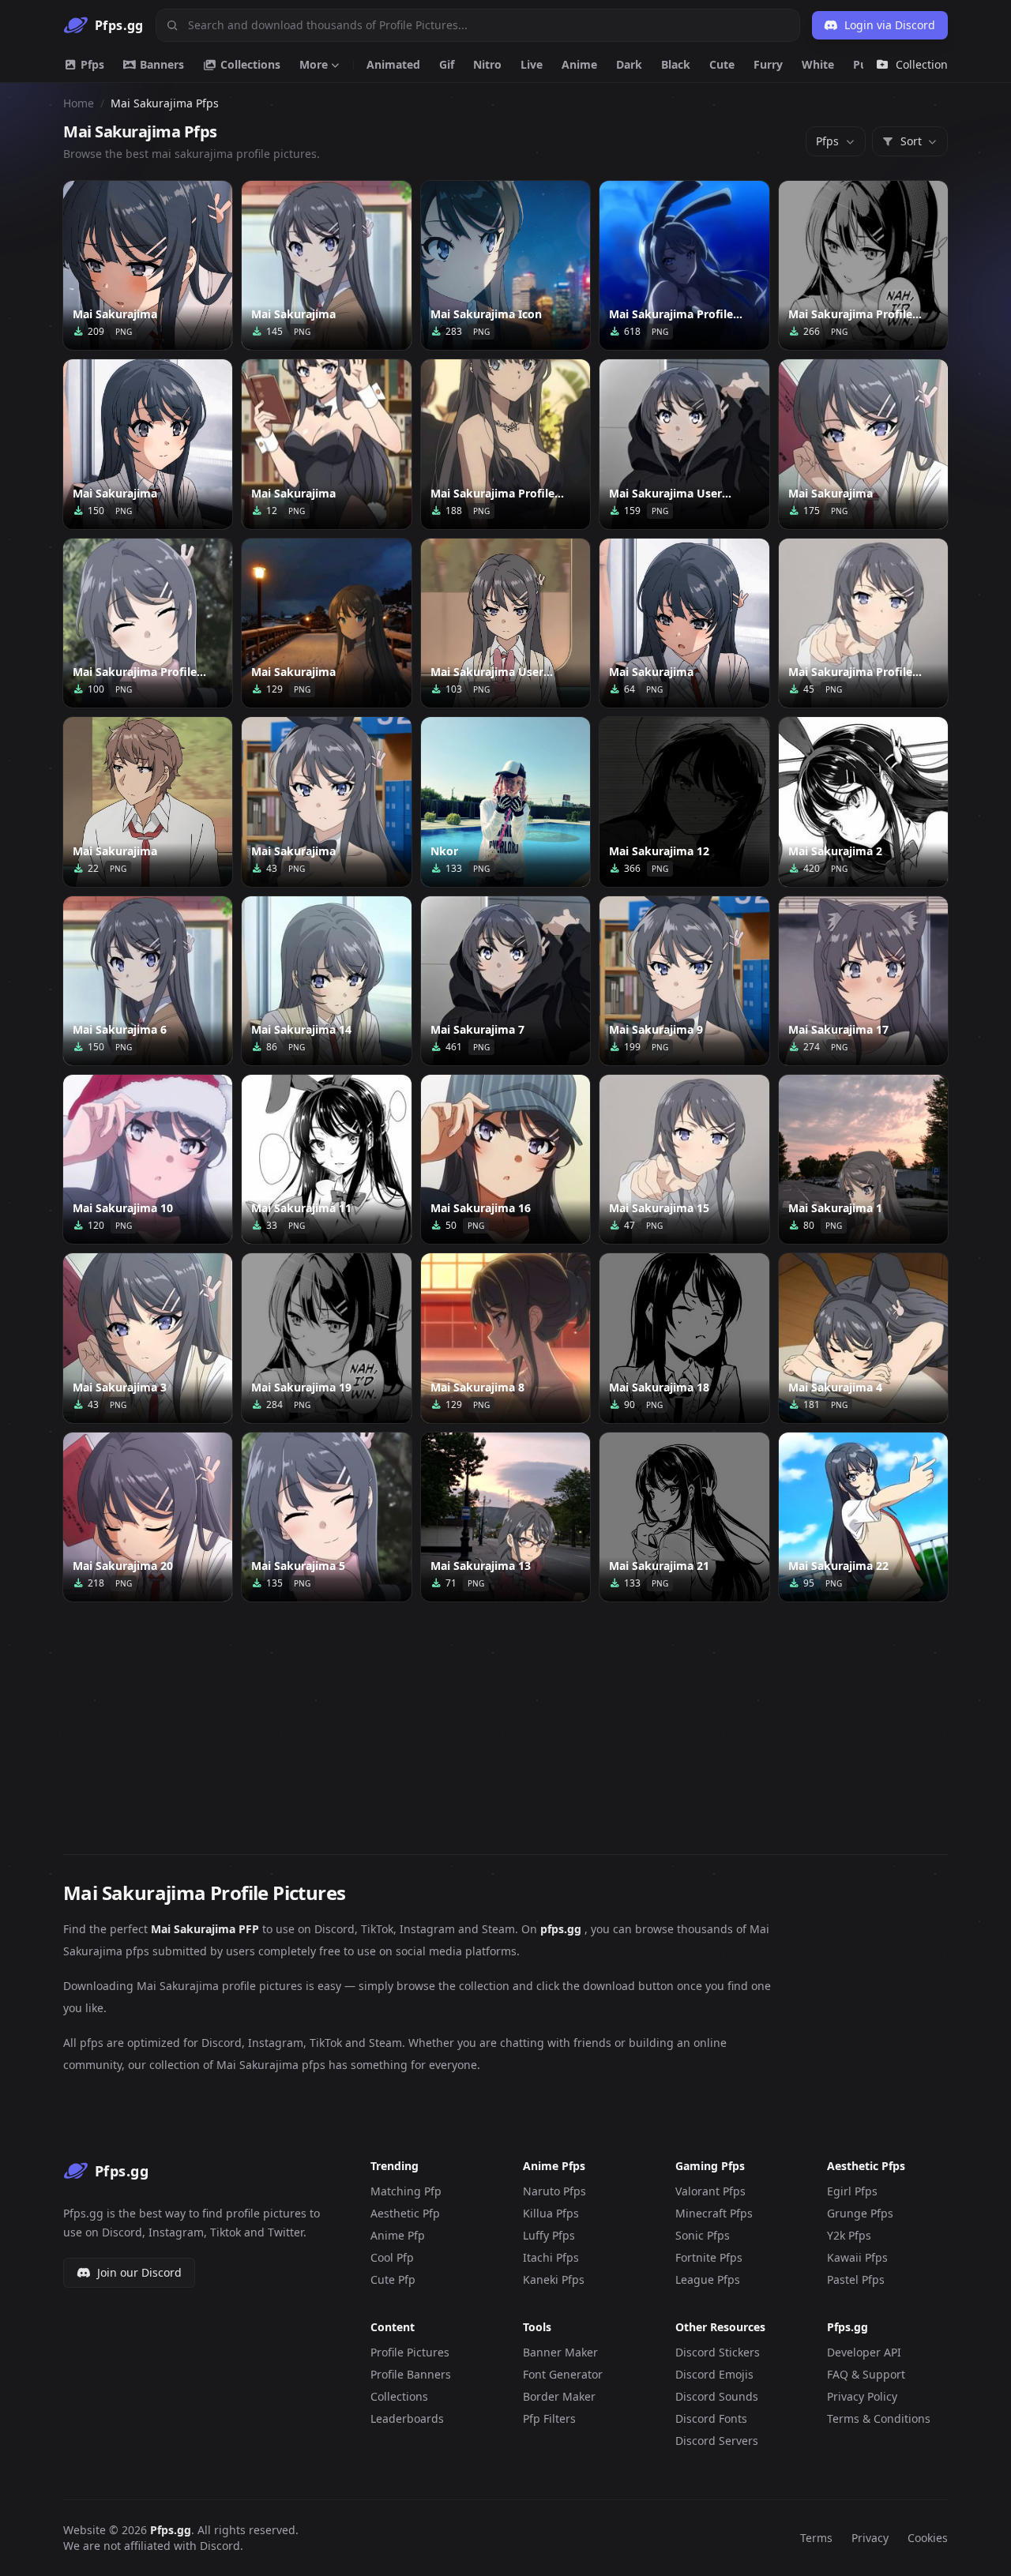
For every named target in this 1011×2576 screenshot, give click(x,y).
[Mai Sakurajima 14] (326, 981)
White (818, 64)
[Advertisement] (505, 1718)
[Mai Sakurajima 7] (505, 981)
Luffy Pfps (549, 2235)
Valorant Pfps (710, 2191)
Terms (816, 2538)
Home (79, 103)
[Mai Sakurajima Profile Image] (684, 265)
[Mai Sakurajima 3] (148, 1338)
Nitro (487, 64)
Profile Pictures (410, 2352)
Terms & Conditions (879, 2418)
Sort (911, 141)
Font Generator (563, 2374)
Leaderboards (407, 2418)
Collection (922, 64)
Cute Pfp (393, 2279)
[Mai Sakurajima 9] (684, 981)
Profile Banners (411, 2374)
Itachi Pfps (551, 2257)
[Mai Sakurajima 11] (326, 1159)
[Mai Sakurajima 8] (505, 1338)
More (314, 64)
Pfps (91, 64)
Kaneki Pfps (554, 2279)
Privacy (870, 2538)
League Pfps (708, 2279)
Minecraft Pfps (714, 2213)
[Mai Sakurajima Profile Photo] (505, 444)
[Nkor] (505, 802)
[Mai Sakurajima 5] (326, 1517)
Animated (393, 64)
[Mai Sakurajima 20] (148, 1517)
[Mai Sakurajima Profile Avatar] (863, 265)
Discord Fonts (711, 2418)
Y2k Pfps (849, 2235)
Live (532, 64)
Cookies (928, 2538)
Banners (160, 64)
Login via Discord (890, 25)
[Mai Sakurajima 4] (863, 1338)
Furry (768, 64)
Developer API (864, 2352)
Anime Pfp (398, 2235)
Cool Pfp (392, 2257)
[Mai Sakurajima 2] (863, 802)
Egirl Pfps (852, 2191)
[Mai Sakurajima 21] (684, 1517)
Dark (629, 64)
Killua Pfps (551, 2213)
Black (676, 64)
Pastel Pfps (856, 2279)
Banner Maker (560, 2352)
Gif (447, 64)
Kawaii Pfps (857, 2257)
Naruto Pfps (554, 2191)
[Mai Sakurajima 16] (505, 1159)
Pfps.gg (171, 2530)
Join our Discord (139, 2272)
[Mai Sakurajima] (148, 265)
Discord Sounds (717, 2396)
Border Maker (559, 2396)
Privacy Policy (862, 2396)
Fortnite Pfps (709, 2257)
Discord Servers (717, 2441)
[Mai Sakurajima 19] (326, 1338)
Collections (249, 64)
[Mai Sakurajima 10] (148, 1159)
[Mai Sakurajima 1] (863, 1159)
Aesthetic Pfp (405, 2213)
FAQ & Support (866, 2374)
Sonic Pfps (703, 2235)
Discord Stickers (718, 2352)
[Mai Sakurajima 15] (684, 1159)
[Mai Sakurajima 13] (505, 1517)
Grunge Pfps (860, 2213)
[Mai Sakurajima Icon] (505, 265)
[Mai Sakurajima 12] (684, 802)
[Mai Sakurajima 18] (684, 1338)
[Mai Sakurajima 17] (863, 981)
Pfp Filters (549, 2418)
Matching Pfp (406, 2191)
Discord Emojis (714, 2374)
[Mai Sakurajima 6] (148, 981)
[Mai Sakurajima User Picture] (684, 444)
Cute (722, 64)
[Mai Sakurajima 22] (863, 1517)
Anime (579, 64)
